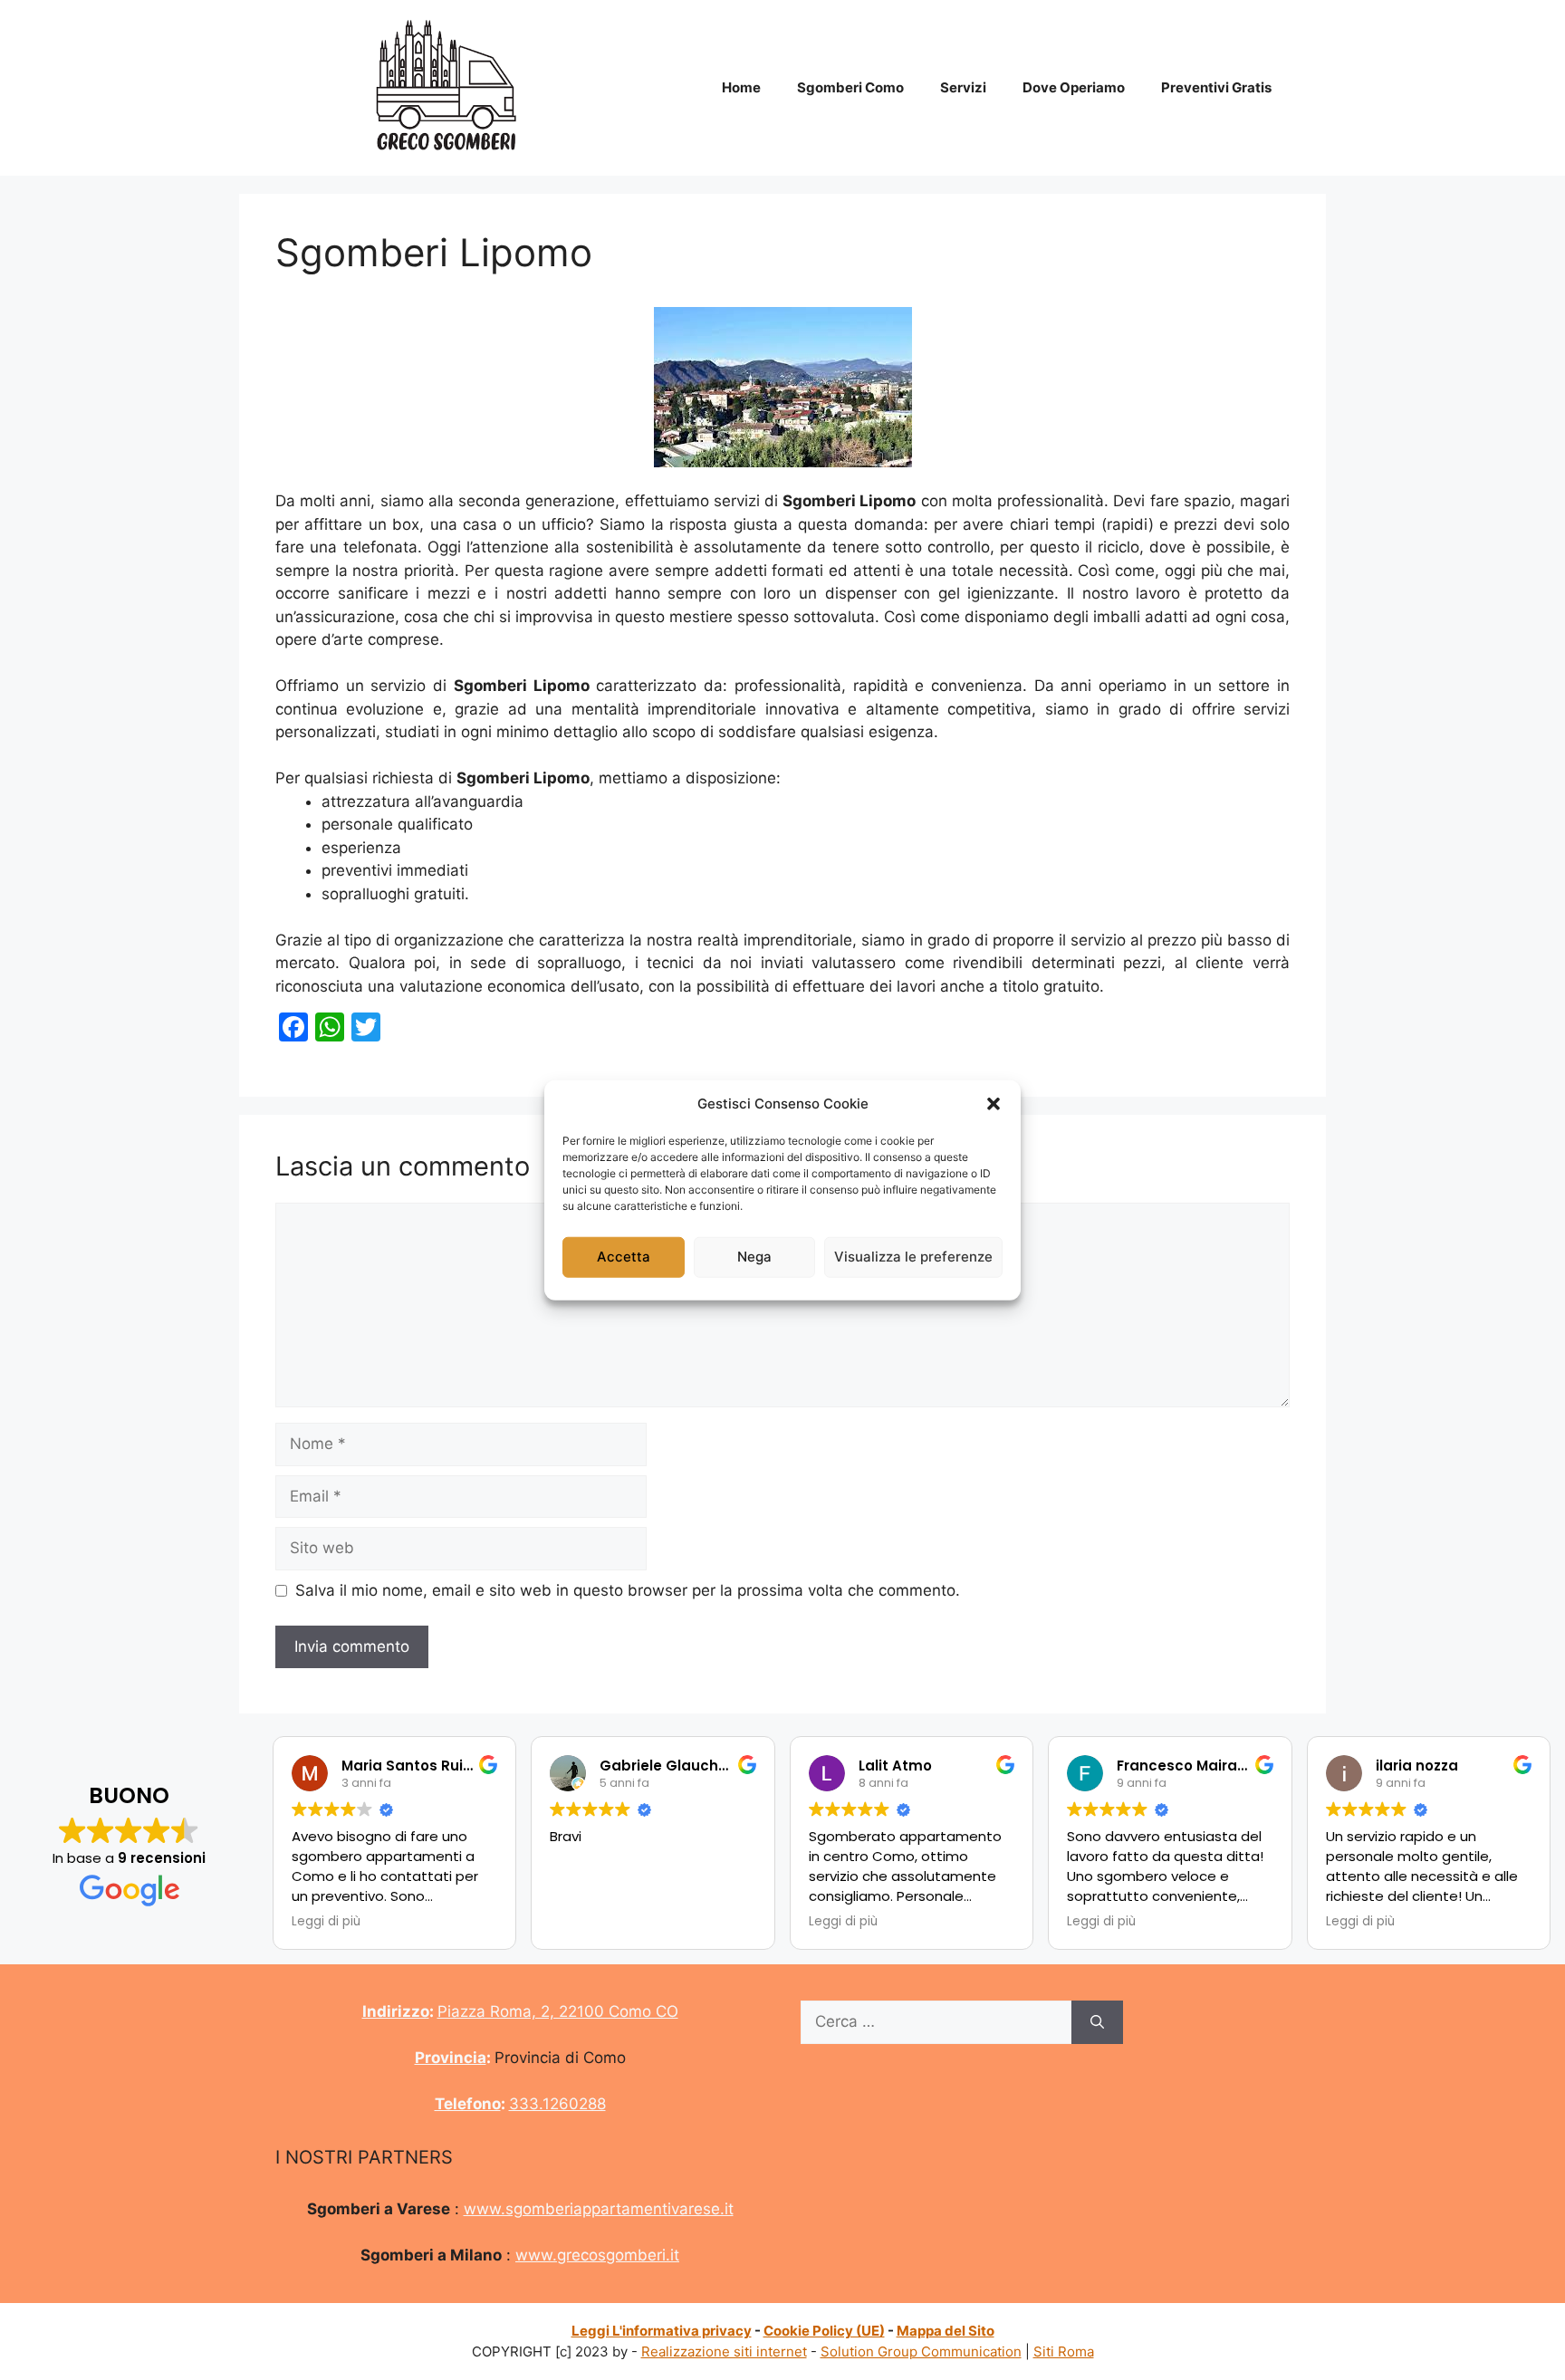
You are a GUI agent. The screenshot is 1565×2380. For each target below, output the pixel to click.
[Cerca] (1097, 2022)
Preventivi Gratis (1216, 87)
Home (741, 87)
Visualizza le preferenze (913, 1257)
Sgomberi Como (850, 87)
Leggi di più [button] (326, 1922)
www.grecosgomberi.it (597, 2255)
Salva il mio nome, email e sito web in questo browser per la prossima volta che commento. (628, 1590)
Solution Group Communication (921, 2351)
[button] (994, 1104)
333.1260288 (557, 2104)
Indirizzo (396, 2011)
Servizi (963, 87)
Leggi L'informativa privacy (662, 2331)
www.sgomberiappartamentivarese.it (599, 2209)
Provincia (451, 2058)
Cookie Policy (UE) (824, 2331)
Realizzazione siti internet (724, 2351)
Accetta (624, 1257)
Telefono (468, 2104)
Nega (754, 1257)
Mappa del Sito (946, 2331)
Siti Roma (1064, 2351)
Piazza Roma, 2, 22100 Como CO (558, 2011)
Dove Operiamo (1074, 87)
